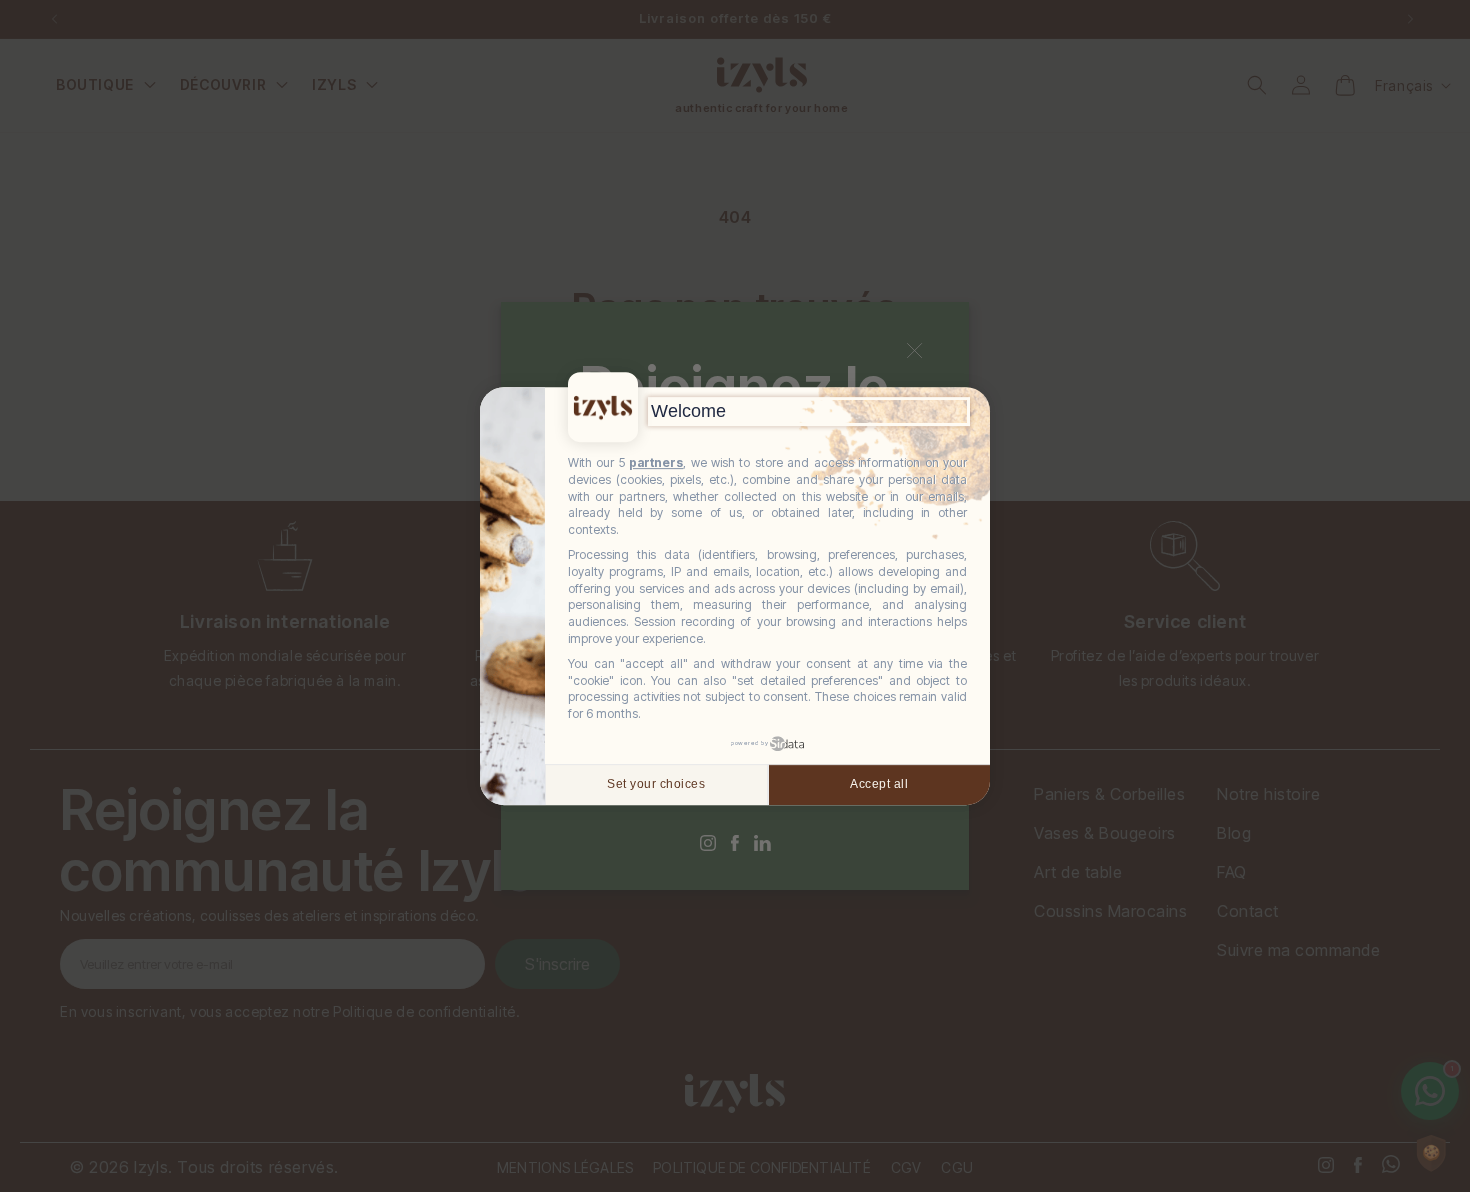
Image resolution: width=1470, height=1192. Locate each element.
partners (656, 462)
